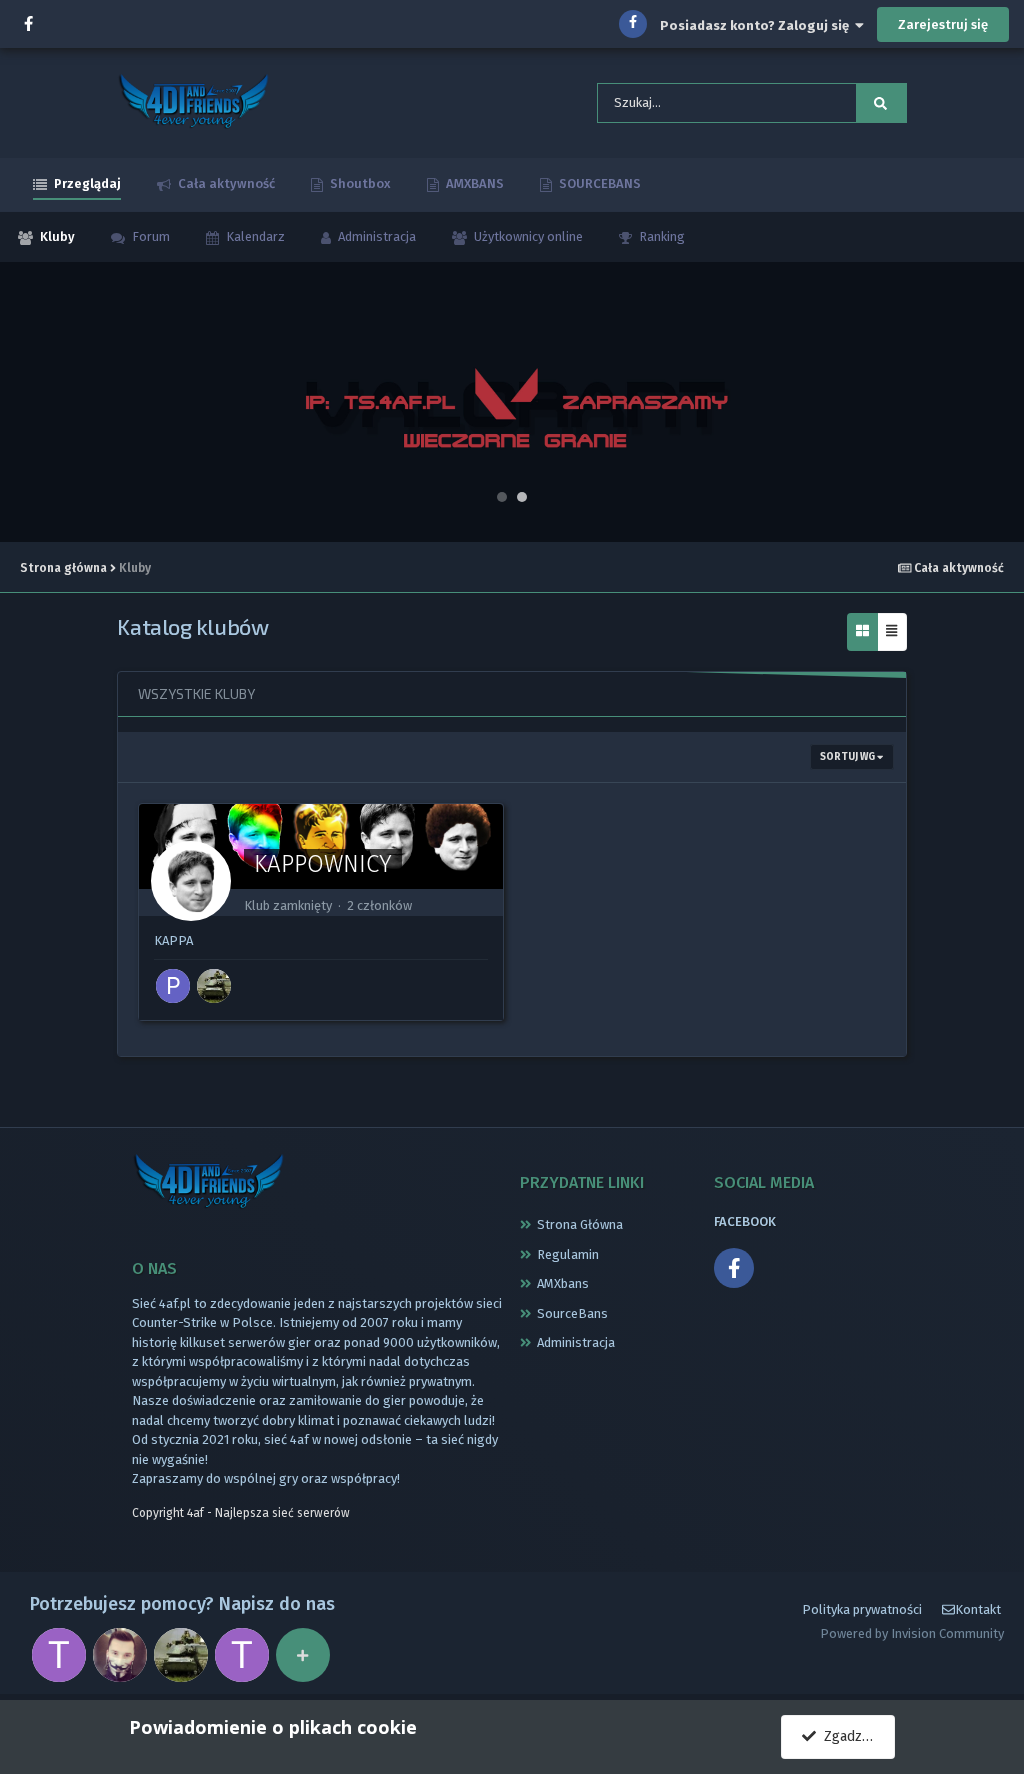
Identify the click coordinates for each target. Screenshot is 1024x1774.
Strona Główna (580, 1224)
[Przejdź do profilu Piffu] (173, 986)
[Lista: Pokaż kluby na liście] (891, 632)
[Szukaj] (881, 103)
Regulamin (568, 1254)
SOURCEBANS (598, 183)
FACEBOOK (745, 1221)
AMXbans (563, 1283)
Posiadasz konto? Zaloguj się (757, 25)
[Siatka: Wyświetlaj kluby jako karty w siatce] (862, 632)
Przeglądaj (86, 183)
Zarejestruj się (943, 24)
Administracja (375, 236)
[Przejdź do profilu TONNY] (59, 1655)
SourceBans (572, 1313)
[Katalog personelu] (303, 1655)
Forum (149, 236)
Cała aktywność (225, 183)
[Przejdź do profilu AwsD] (214, 986)
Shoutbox (359, 183)
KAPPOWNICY (323, 864)
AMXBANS (473, 183)
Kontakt (978, 1609)
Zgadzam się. (855, 1736)
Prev (26, 402)
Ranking (660, 236)
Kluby (56, 236)
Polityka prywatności (862, 1609)
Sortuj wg (848, 757)
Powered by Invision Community (912, 1633)
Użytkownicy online (527, 236)
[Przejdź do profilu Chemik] (120, 1655)
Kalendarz (254, 236)
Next (998, 402)
